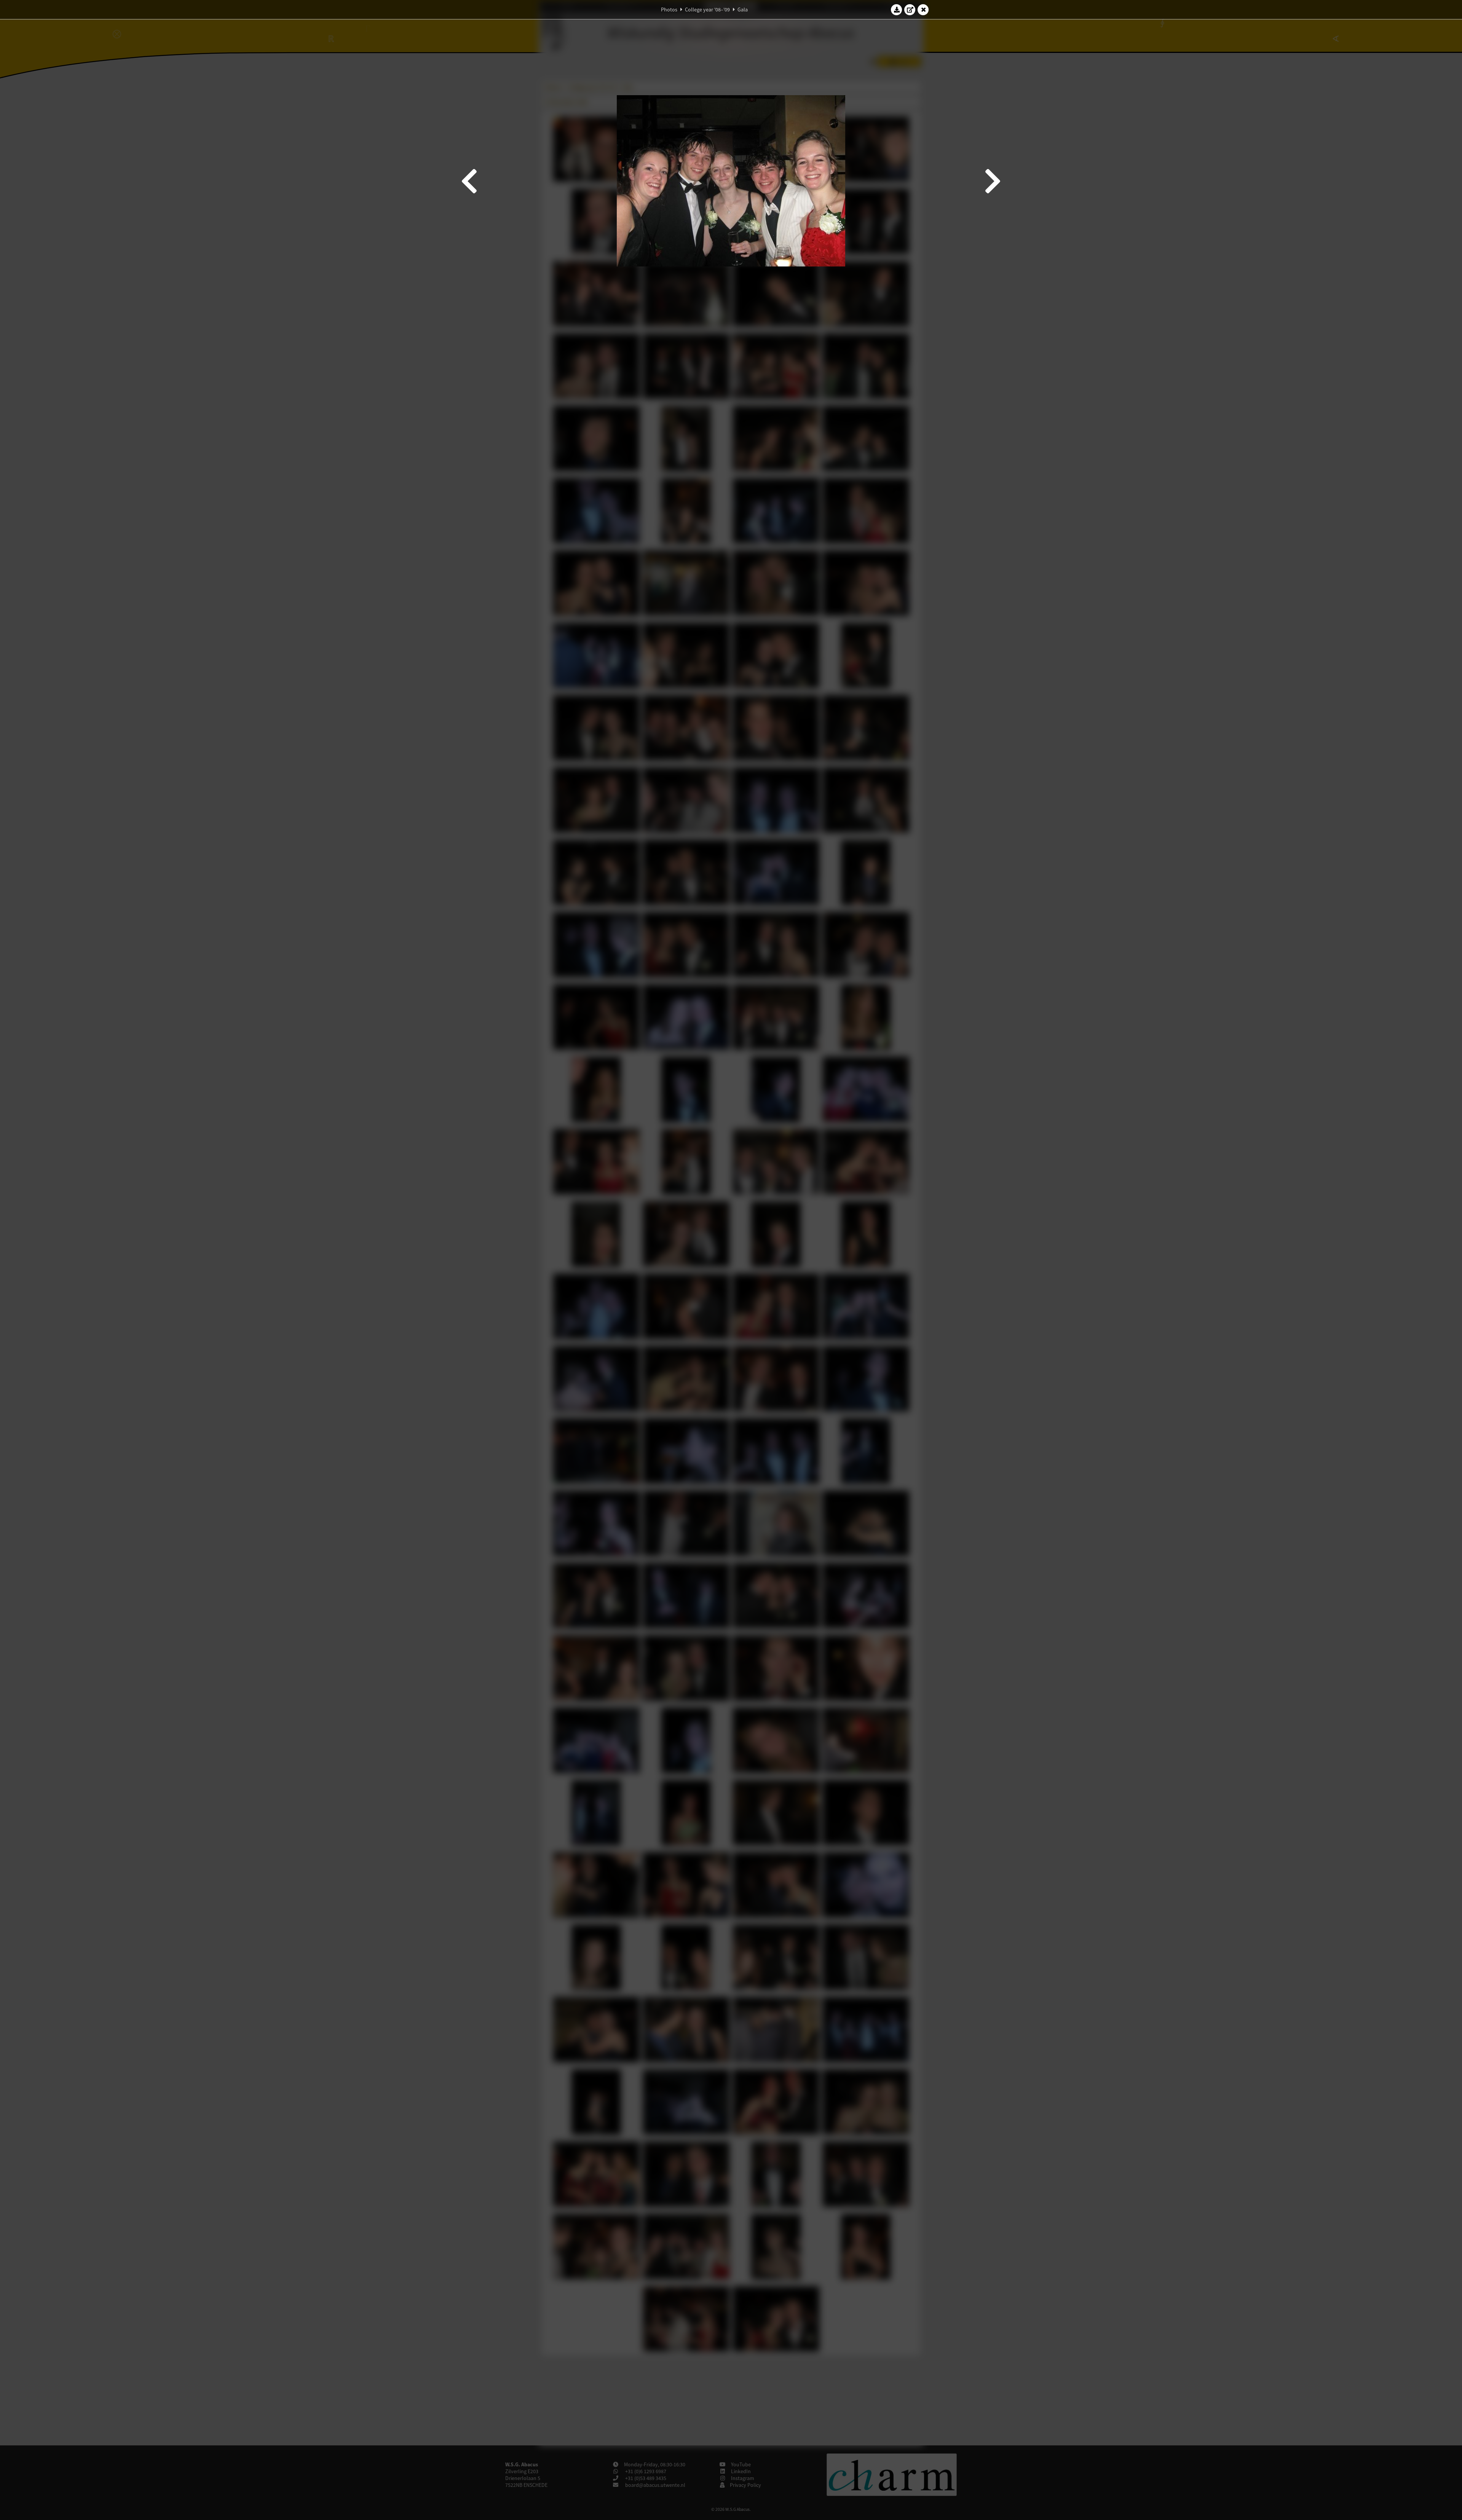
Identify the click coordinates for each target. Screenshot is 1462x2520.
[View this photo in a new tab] (910, 10)
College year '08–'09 (707, 10)
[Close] (923, 10)
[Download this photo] (897, 10)
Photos (669, 10)
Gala (743, 10)
